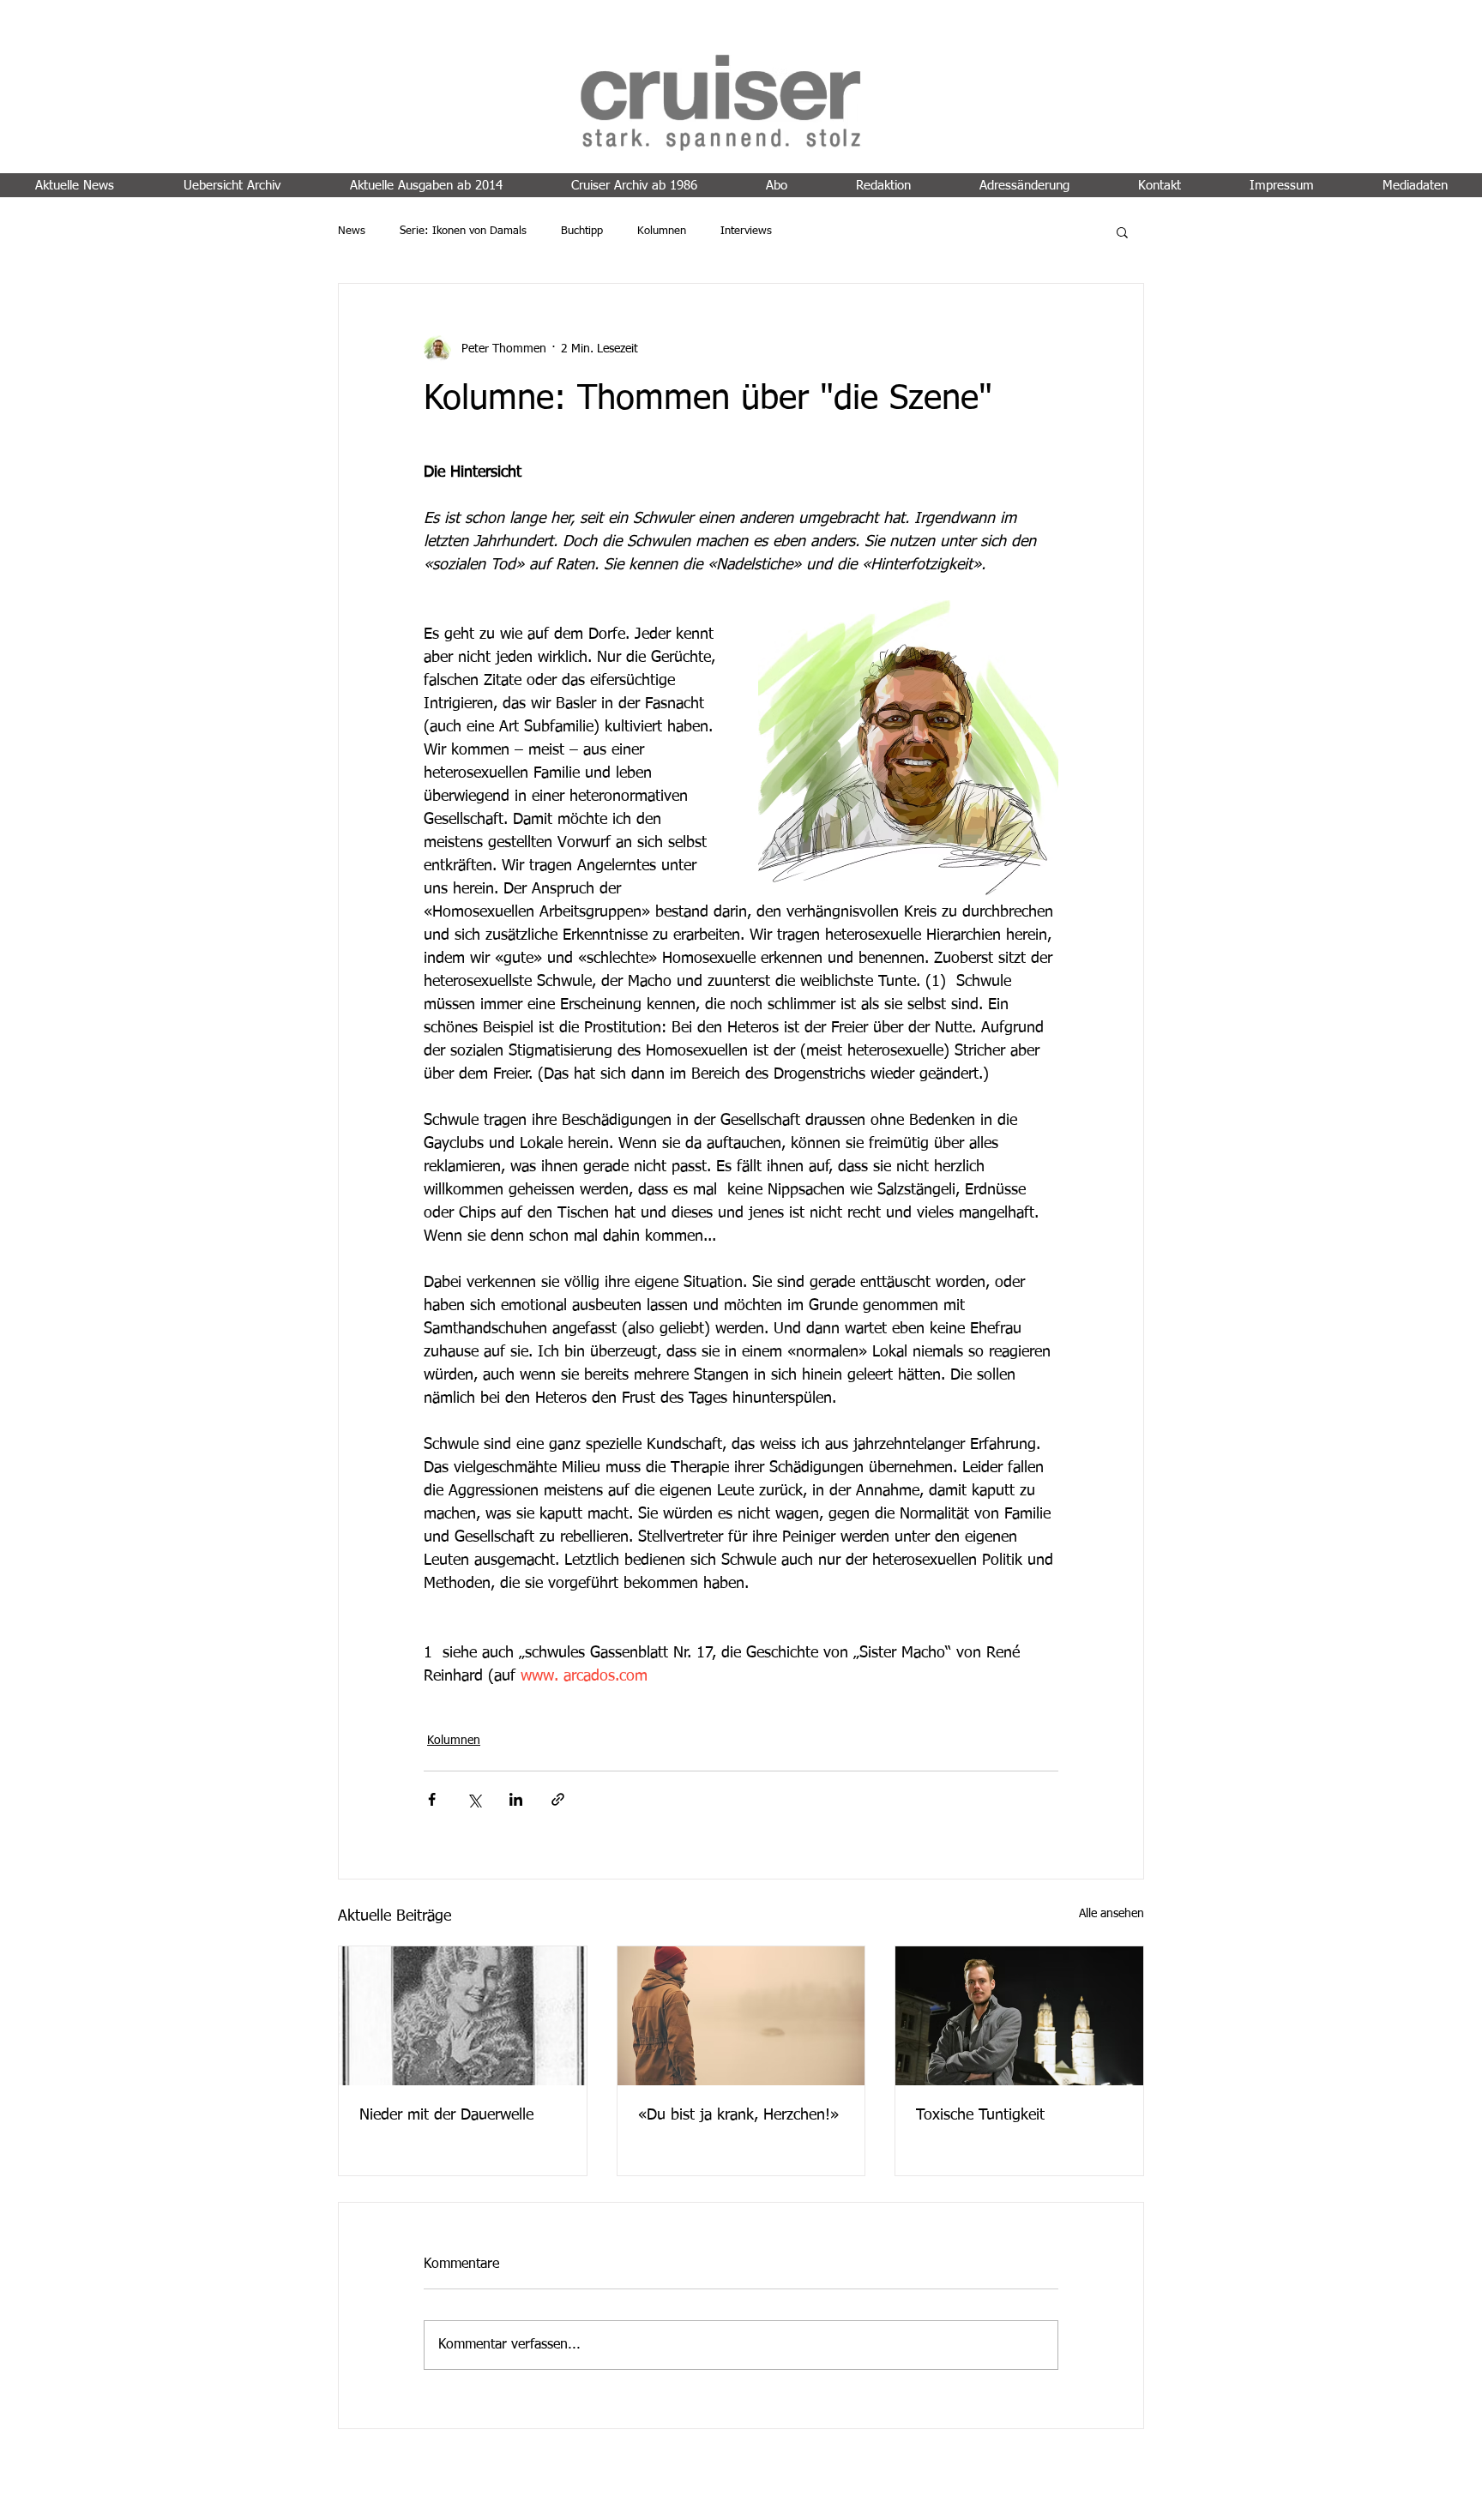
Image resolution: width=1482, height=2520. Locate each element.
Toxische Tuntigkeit (980, 2115)
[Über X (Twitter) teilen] (474, 1799)
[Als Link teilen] (558, 1799)
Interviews (746, 231)
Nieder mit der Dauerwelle (446, 2115)
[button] (1122, 232)
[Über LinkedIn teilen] (516, 1799)
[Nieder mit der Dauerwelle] (463, 2016)
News (352, 231)
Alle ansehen (1111, 1914)
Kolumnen (662, 231)
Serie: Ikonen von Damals (463, 231)
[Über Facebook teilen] (432, 1799)
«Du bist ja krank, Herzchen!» (738, 2115)
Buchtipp (582, 231)
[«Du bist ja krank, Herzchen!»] (741, 2016)
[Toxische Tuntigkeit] (1019, 2016)
